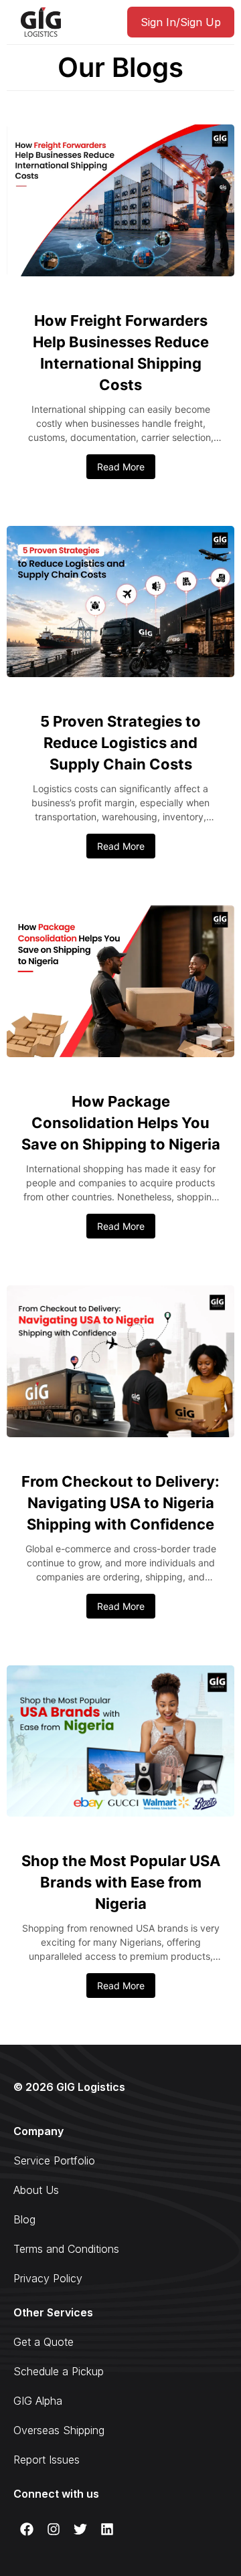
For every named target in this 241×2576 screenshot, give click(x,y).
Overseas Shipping (59, 2430)
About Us (36, 2190)
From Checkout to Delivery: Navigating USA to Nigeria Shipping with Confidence (120, 1503)
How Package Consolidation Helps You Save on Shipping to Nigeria (121, 1123)
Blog (24, 2219)
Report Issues (47, 2460)
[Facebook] (27, 2529)
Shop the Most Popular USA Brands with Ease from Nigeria (121, 1882)
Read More (121, 467)
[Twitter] (80, 2529)
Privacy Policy (48, 2278)
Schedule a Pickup (59, 2371)
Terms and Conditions (66, 2249)
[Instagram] (54, 2529)
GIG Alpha (38, 2401)
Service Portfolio (54, 2160)
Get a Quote (44, 2342)
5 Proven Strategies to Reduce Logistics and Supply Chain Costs (120, 743)
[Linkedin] (107, 2529)
